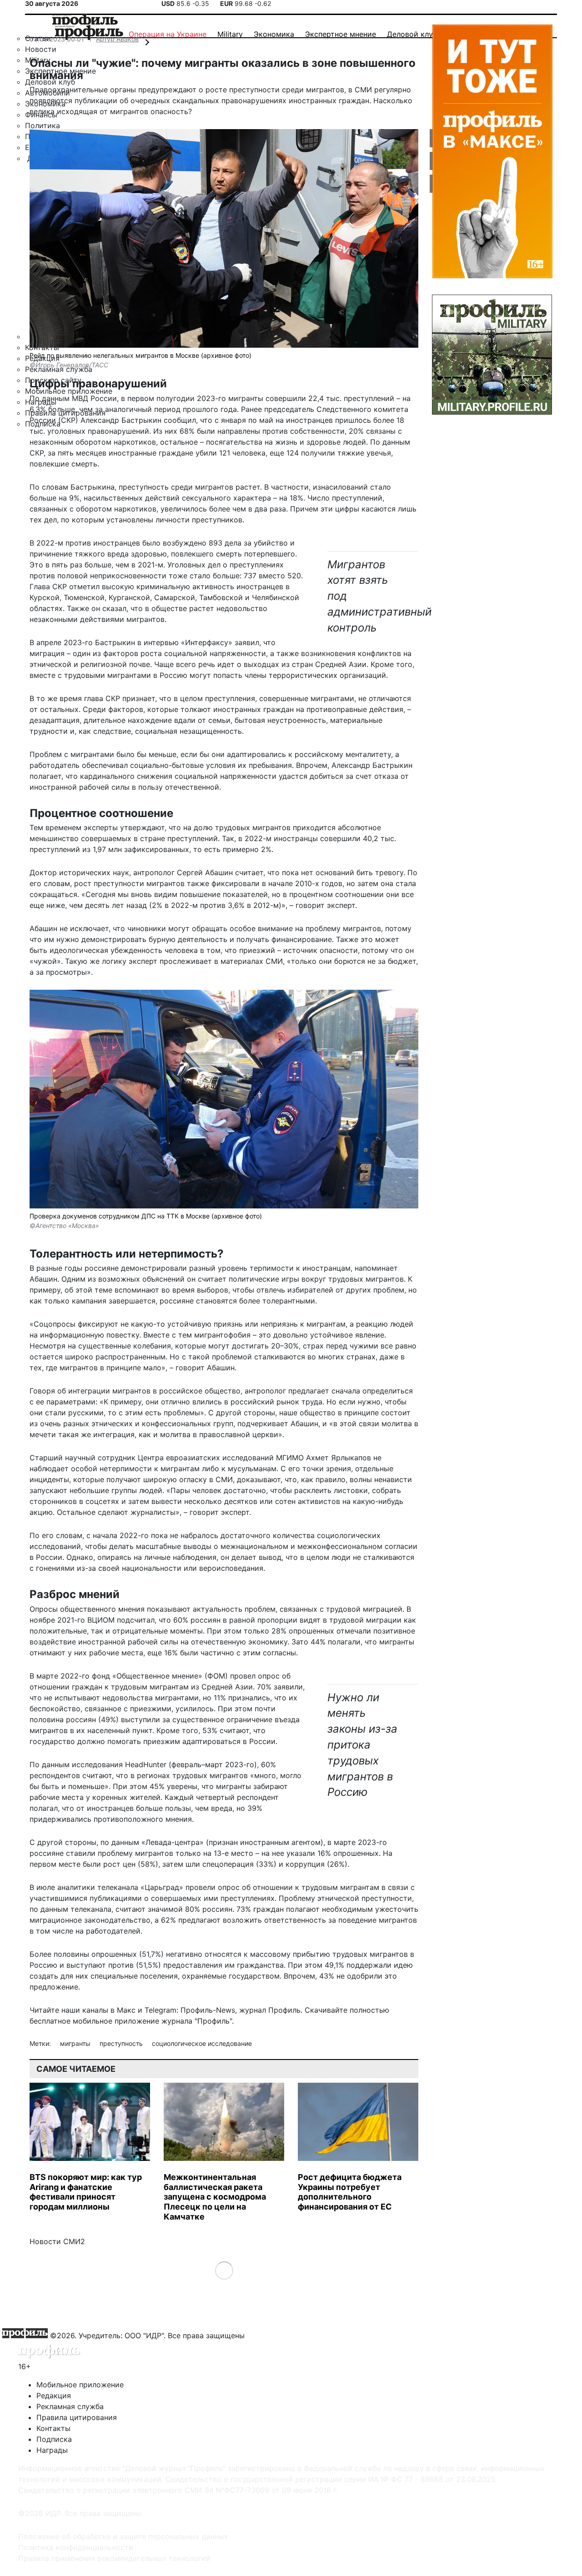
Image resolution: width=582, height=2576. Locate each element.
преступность (122, 2043)
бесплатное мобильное (71, 2021)
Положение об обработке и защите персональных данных (123, 2536)
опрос (269, 1676)
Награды (52, 2450)
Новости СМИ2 (57, 2241)
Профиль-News (208, 2010)
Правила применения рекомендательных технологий (114, 2558)
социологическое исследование (202, 2043)
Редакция (54, 2396)
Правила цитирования (77, 2417)
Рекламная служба (70, 2406)
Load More (224, 2270)
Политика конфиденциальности (76, 2547)
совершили (286, 398)
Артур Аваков (117, 39)
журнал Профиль (270, 2010)
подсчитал (136, 1620)
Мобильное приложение (80, 2385)
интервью (161, 642)
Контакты (53, 2428)
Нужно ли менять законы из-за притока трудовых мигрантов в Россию (362, 1745)
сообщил (180, 420)
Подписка (54, 2439)
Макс (126, 2010)
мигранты (76, 2043)
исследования (97, 1764)
